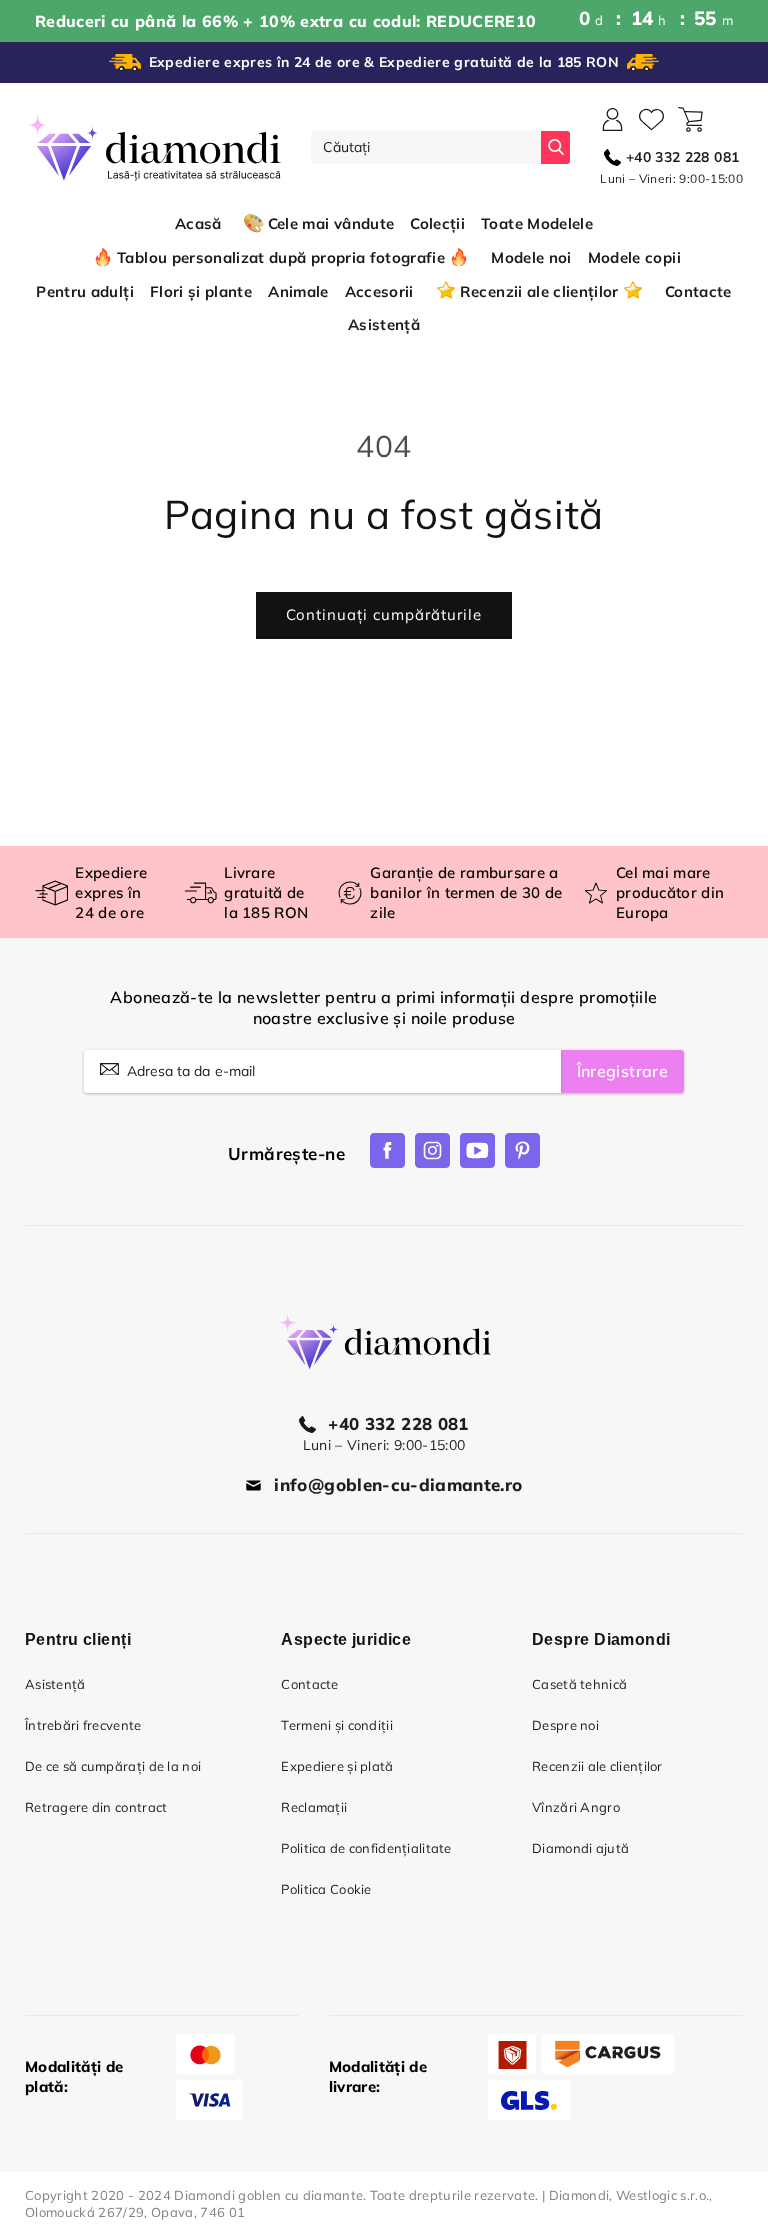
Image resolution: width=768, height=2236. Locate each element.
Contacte (309, 1684)
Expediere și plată (337, 1766)
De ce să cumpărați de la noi (113, 1766)
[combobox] (426, 147)
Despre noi (565, 1725)
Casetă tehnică (579, 1684)
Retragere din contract (96, 1807)
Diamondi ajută (580, 1848)
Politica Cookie (326, 1889)
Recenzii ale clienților (597, 1766)
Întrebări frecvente (83, 1725)
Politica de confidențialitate (366, 1848)
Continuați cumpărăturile (384, 614)
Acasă (198, 223)
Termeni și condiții (337, 1725)
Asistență (55, 1684)
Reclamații (314, 1807)
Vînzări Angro (576, 1807)
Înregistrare (622, 1071)
